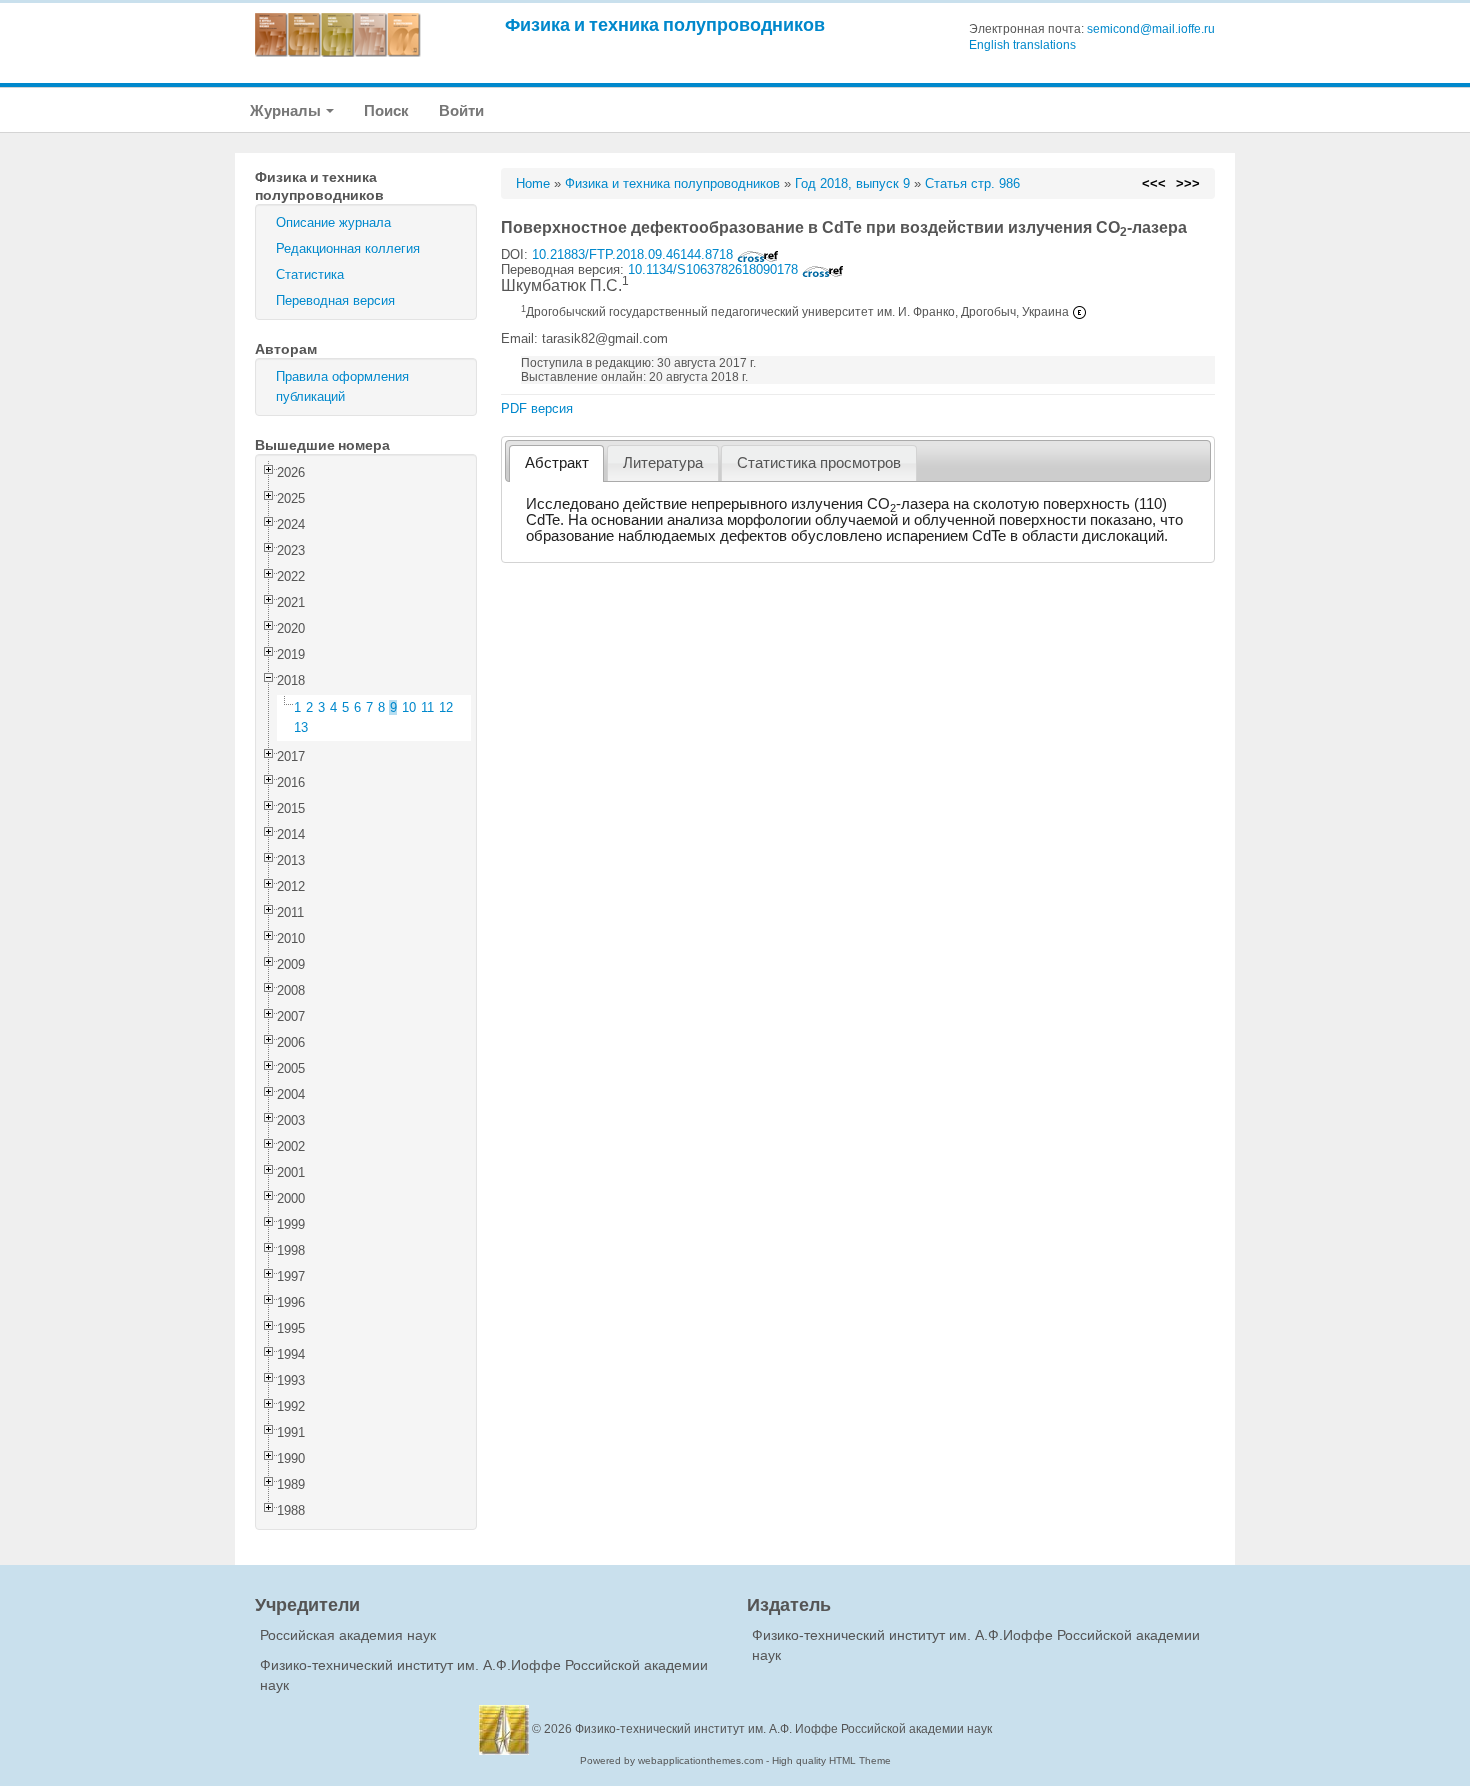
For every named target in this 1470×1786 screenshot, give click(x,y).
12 (446, 707)
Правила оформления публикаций (342, 386)
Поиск (386, 110)
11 (427, 707)
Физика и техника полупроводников (665, 24)
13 (301, 727)
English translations (1022, 45)
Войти (461, 110)
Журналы (287, 110)
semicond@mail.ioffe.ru (1151, 29)
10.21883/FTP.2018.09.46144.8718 (634, 254)
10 (409, 707)
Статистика (310, 274)
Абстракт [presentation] (557, 463)
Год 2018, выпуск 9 (852, 183)
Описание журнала (333, 222)
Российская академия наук (348, 1635)
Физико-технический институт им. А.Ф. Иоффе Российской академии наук (783, 1729)
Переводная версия (335, 300)
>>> (1188, 183)
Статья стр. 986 (972, 183)
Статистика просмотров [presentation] (819, 463)
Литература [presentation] (663, 463)
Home (533, 183)
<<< (1154, 183)
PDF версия (537, 408)
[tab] (556, 463)
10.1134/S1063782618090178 (715, 269)
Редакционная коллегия (348, 248)
